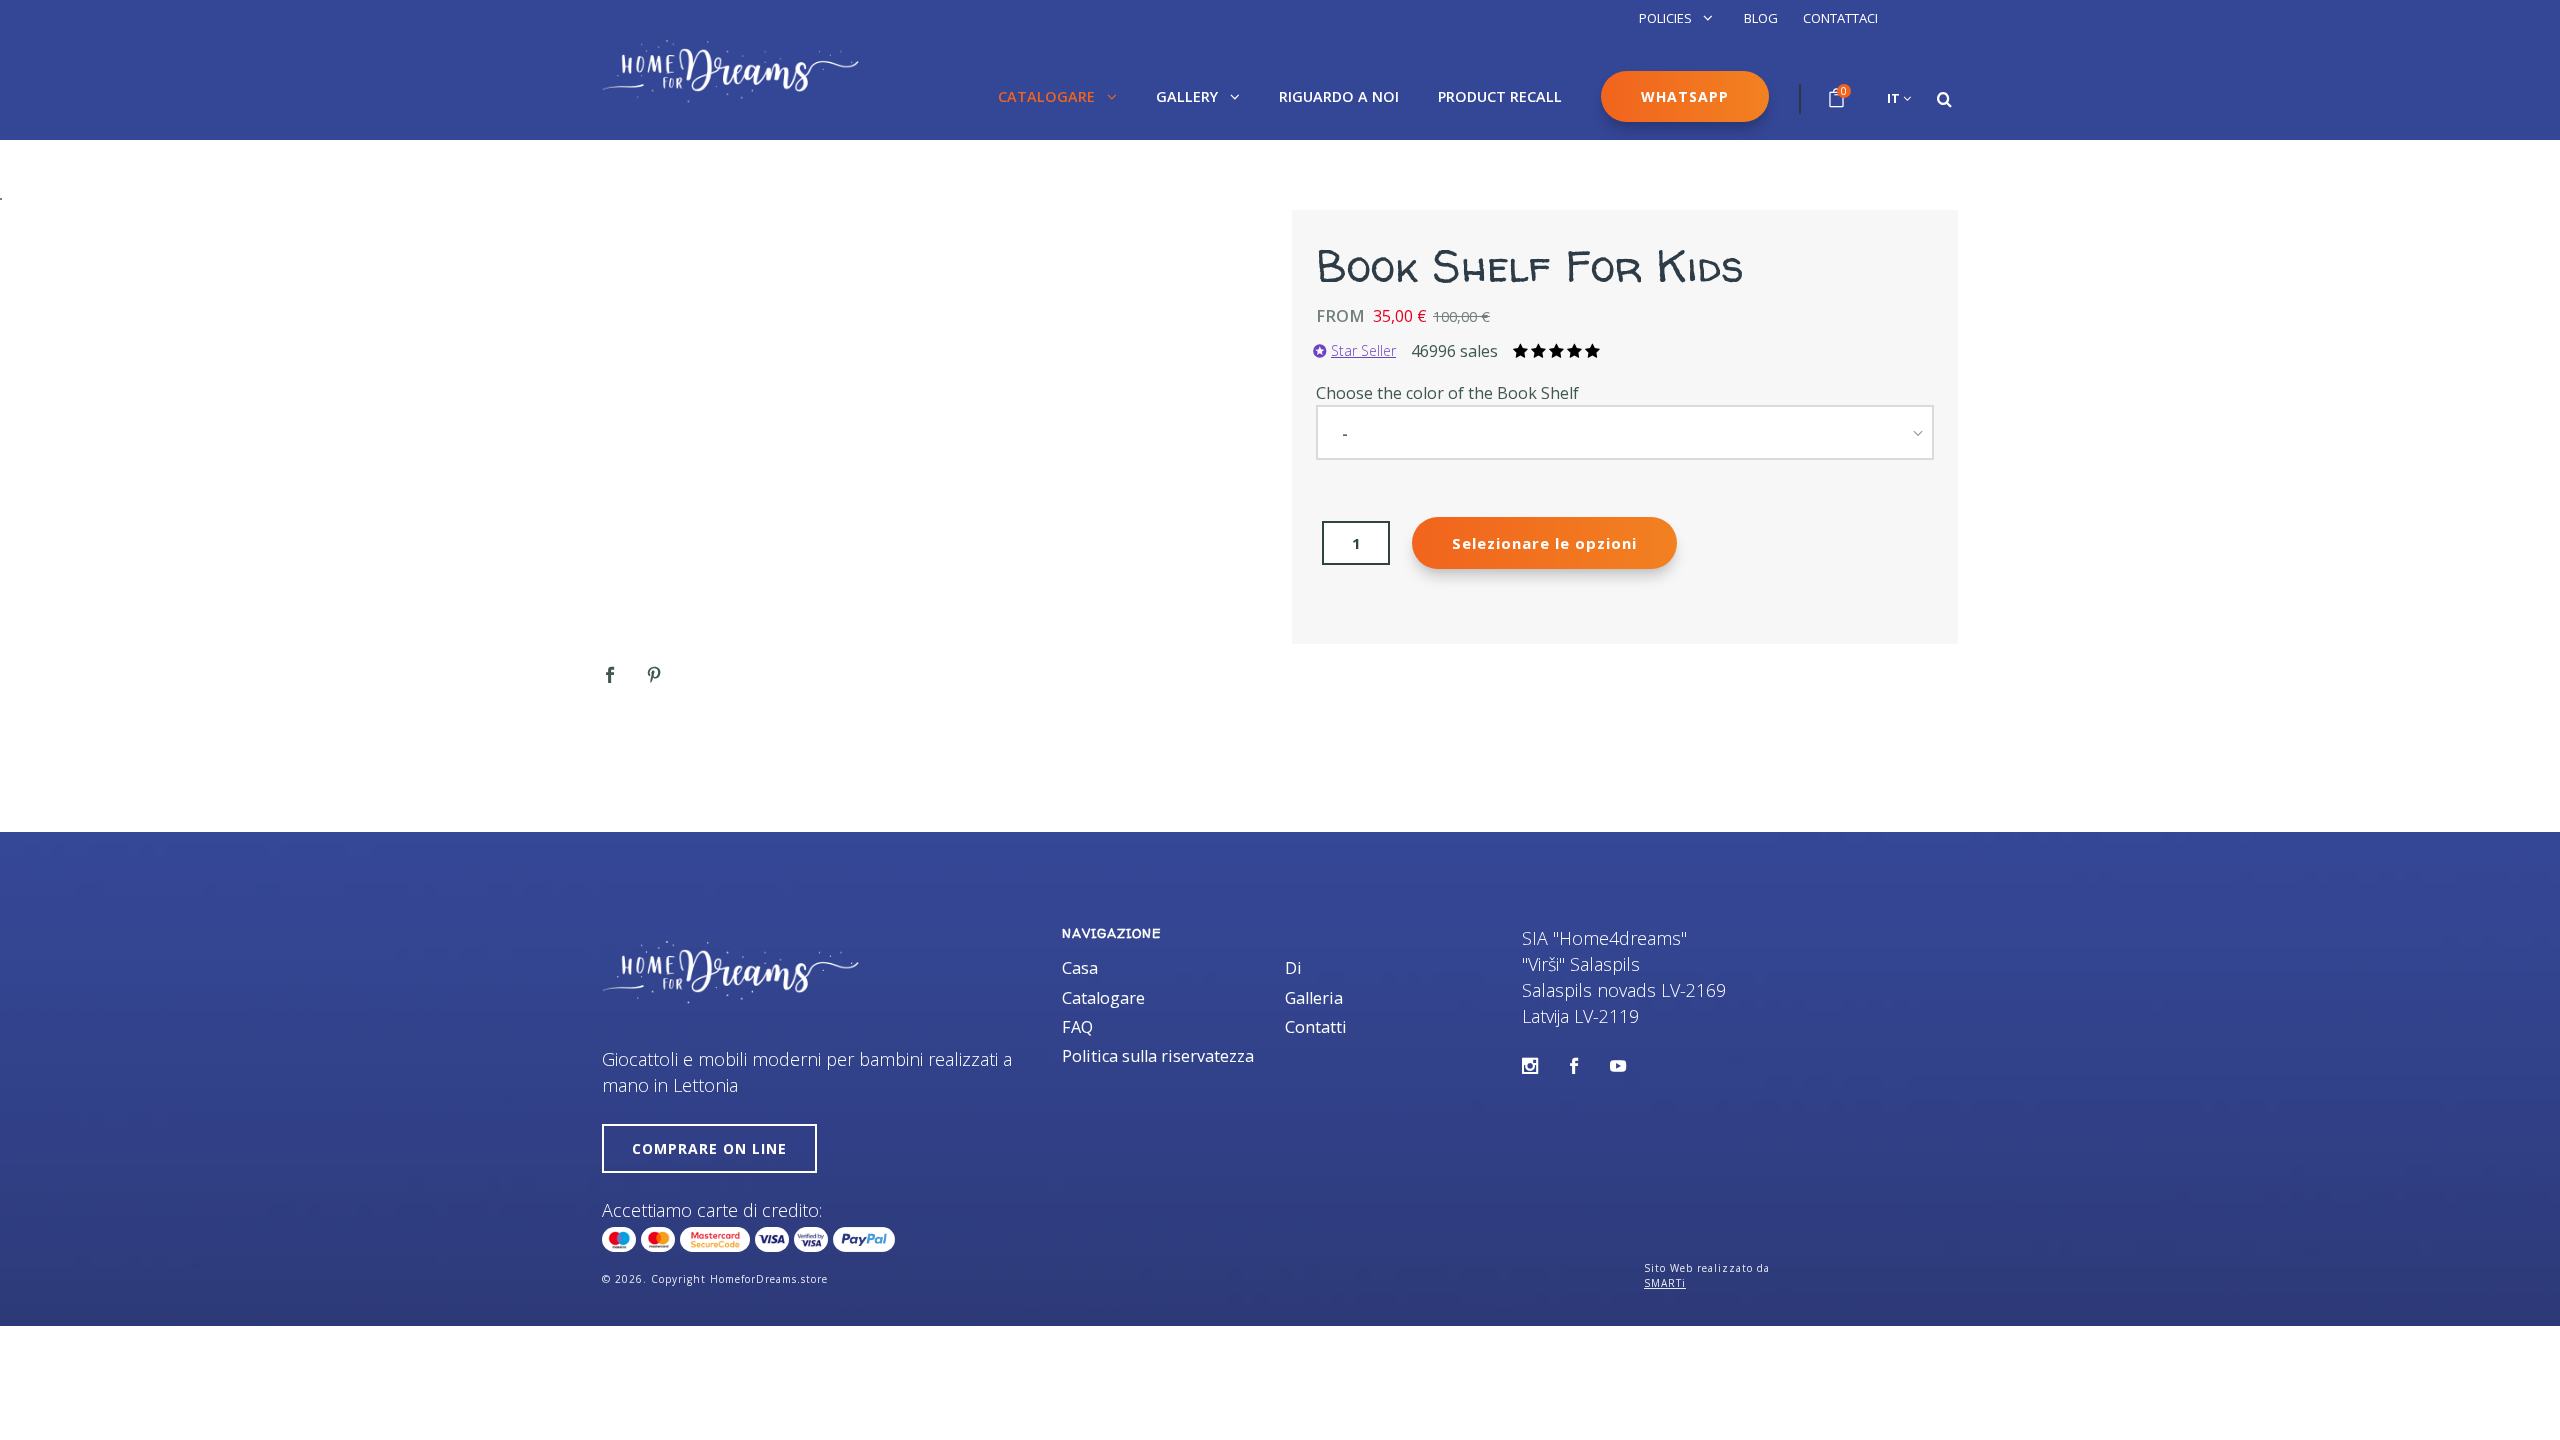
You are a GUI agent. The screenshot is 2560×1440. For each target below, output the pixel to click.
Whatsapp (1685, 96)
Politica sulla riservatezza (1158, 1056)
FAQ (1077, 1027)
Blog (1761, 18)
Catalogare (1048, 96)
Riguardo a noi (1339, 96)
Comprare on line (709, 1148)
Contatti (1316, 1027)
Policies (1667, 18)
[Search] (1944, 99)
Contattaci (1840, 18)
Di (1293, 968)
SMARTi (1665, 1283)
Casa (1080, 968)
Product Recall (1500, 96)
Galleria (1314, 998)
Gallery (1189, 96)
